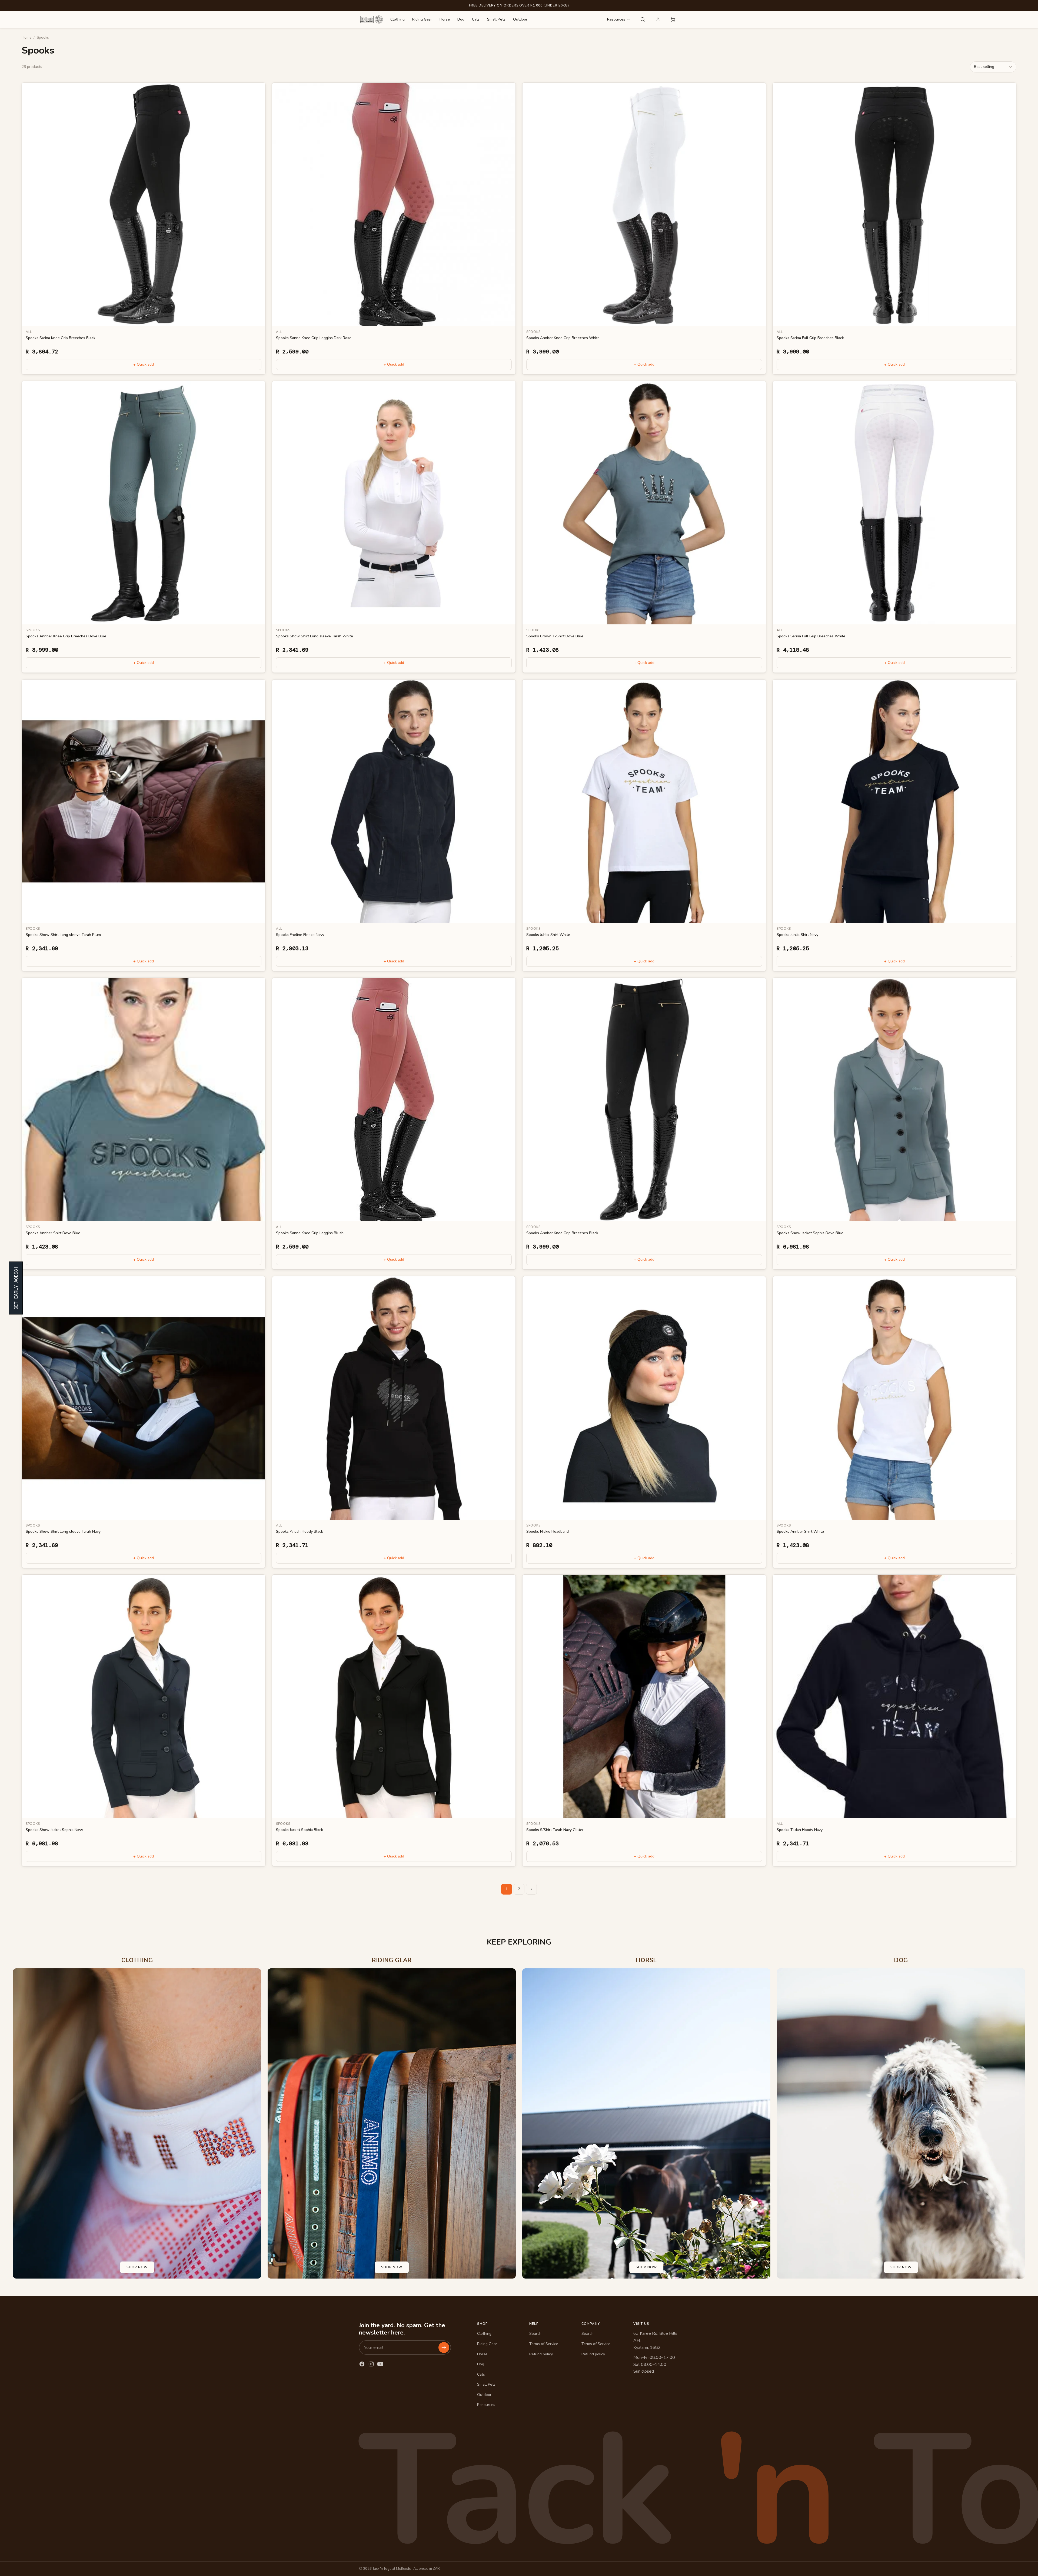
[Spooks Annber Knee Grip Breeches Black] (644, 1100)
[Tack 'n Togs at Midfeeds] (371, 19)
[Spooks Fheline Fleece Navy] (394, 801)
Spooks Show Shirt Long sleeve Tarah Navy (63, 1532)
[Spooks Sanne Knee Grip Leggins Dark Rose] (394, 204)
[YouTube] (380, 2364)
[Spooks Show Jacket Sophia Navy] (144, 1696)
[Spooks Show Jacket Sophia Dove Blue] (894, 1100)
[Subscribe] (444, 2347)
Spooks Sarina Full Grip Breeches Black (810, 338)
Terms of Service (544, 2344)
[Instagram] (371, 2364)
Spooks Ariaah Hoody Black (300, 1532)
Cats (476, 19)
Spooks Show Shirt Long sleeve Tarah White (315, 636)
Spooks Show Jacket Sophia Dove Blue (810, 1233)
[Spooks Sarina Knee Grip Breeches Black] (144, 204)
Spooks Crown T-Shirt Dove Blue (555, 636)
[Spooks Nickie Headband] (644, 1398)
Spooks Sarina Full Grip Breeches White (811, 636)
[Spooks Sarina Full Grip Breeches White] (894, 503)
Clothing (397, 19)
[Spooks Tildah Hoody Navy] (894, 1696)
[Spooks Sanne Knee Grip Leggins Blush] (394, 1100)
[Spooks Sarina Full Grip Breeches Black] (894, 204)
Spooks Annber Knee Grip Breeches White (563, 338)
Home (26, 38)
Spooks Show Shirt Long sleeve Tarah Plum (63, 935)
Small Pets (496, 19)
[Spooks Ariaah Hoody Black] (394, 1398)
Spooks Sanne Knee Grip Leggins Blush (310, 1233)
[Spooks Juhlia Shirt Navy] (894, 801)
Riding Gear (422, 19)
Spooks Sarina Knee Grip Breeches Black (61, 338)
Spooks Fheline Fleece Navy (300, 935)
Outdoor (520, 19)
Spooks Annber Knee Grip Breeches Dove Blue (66, 636)
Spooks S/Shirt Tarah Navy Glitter (555, 1830)
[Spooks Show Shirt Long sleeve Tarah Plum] (144, 801)
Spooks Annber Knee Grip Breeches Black (562, 1233)
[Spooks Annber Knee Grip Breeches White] (644, 204)
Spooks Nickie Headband (548, 1532)
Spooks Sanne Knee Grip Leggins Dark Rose (314, 338)
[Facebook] (362, 2364)
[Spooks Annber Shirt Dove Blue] (144, 1100)
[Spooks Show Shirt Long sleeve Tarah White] (394, 503)
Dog (461, 19)
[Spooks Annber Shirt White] (894, 1398)
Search (535, 2334)
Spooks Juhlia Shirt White (548, 935)
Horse (445, 19)
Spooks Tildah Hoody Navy (800, 1830)
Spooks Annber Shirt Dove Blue (53, 1233)
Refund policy (541, 2354)
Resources (616, 19)
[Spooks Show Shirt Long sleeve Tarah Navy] (144, 1398)
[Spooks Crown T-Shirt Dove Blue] (644, 503)
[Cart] (673, 19)
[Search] (643, 19)
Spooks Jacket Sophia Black (300, 1830)
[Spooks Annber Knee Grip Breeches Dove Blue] (144, 503)
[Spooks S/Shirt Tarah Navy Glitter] (644, 1696)
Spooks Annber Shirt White (800, 1532)
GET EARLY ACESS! (16, 1288)
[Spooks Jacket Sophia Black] (394, 1696)
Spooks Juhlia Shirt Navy (797, 935)
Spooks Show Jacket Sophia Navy (54, 1830)
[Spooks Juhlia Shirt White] (644, 801)
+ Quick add (144, 364)
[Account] (658, 19)
